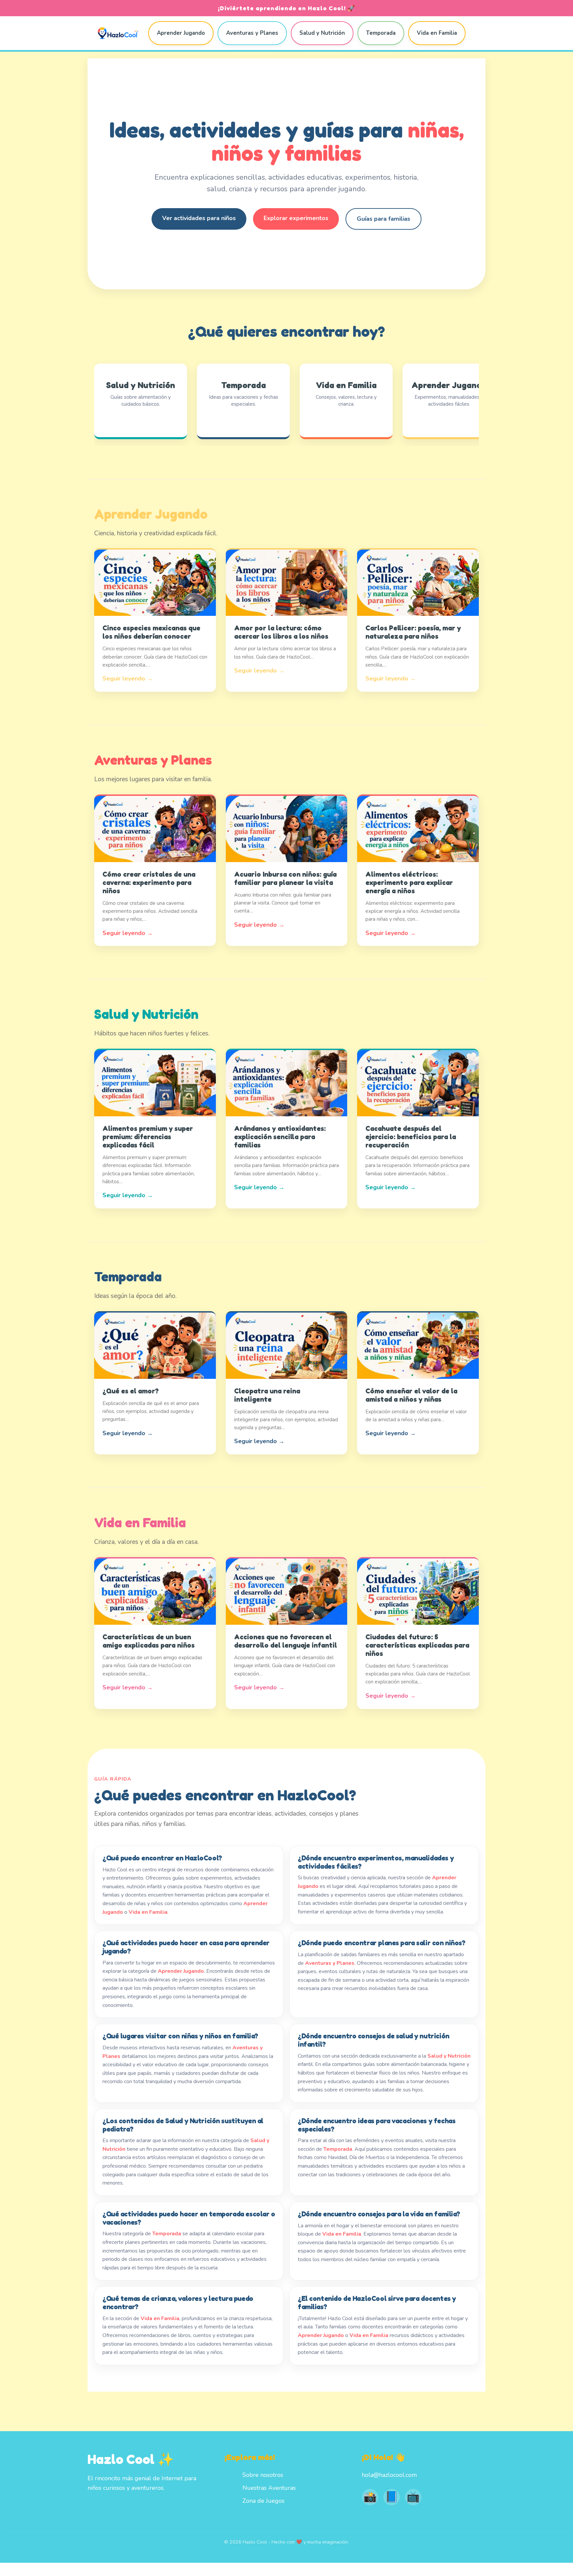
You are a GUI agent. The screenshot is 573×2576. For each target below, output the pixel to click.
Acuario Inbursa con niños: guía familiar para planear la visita (285, 878)
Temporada (381, 33)
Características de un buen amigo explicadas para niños (149, 1641)
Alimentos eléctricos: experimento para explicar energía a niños (409, 882)
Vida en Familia (437, 33)
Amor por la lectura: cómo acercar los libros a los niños (281, 632)
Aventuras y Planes (252, 33)
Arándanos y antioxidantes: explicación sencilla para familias (280, 1137)
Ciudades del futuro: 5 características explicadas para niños (417, 1645)
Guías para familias (383, 219)
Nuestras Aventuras (269, 2488)
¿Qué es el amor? (131, 1391)
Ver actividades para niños (199, 218)
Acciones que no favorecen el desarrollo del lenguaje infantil (286, 1641)
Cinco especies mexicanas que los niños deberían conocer (151, 632)
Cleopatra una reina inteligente (267, 1395)
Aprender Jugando (181, 33)
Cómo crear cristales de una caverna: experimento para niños (149, 882)
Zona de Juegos (263, 2501)
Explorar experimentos (296, 218)
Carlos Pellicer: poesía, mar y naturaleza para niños (413, 632)
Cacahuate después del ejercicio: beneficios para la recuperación (411, 1137)
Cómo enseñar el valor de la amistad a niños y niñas (411, 1395)
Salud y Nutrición (322, 33)
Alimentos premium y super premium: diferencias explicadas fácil (148, 1137)
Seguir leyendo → (128, 678)
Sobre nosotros (263, 2475)
